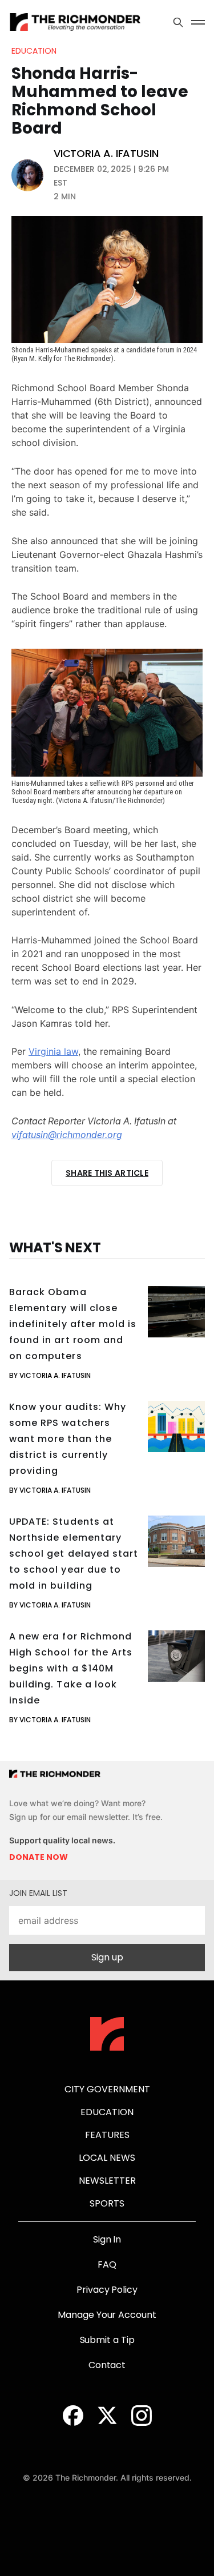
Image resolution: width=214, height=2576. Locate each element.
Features (107, 2135)
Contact (107, 2365)
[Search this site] (178, 22)
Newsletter (107, 2181)
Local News (107, 2158)
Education (34, 51)
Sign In (107, 2239)
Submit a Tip (107, 2340)
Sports (107, 2203)
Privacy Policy (107, 2290)
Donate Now (39, 1857)
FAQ (107, 2264)
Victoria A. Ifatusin (106, 154)
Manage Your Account (107, 2315)
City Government (107, 2089)
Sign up (107, 1957)
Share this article (107, 1173)
